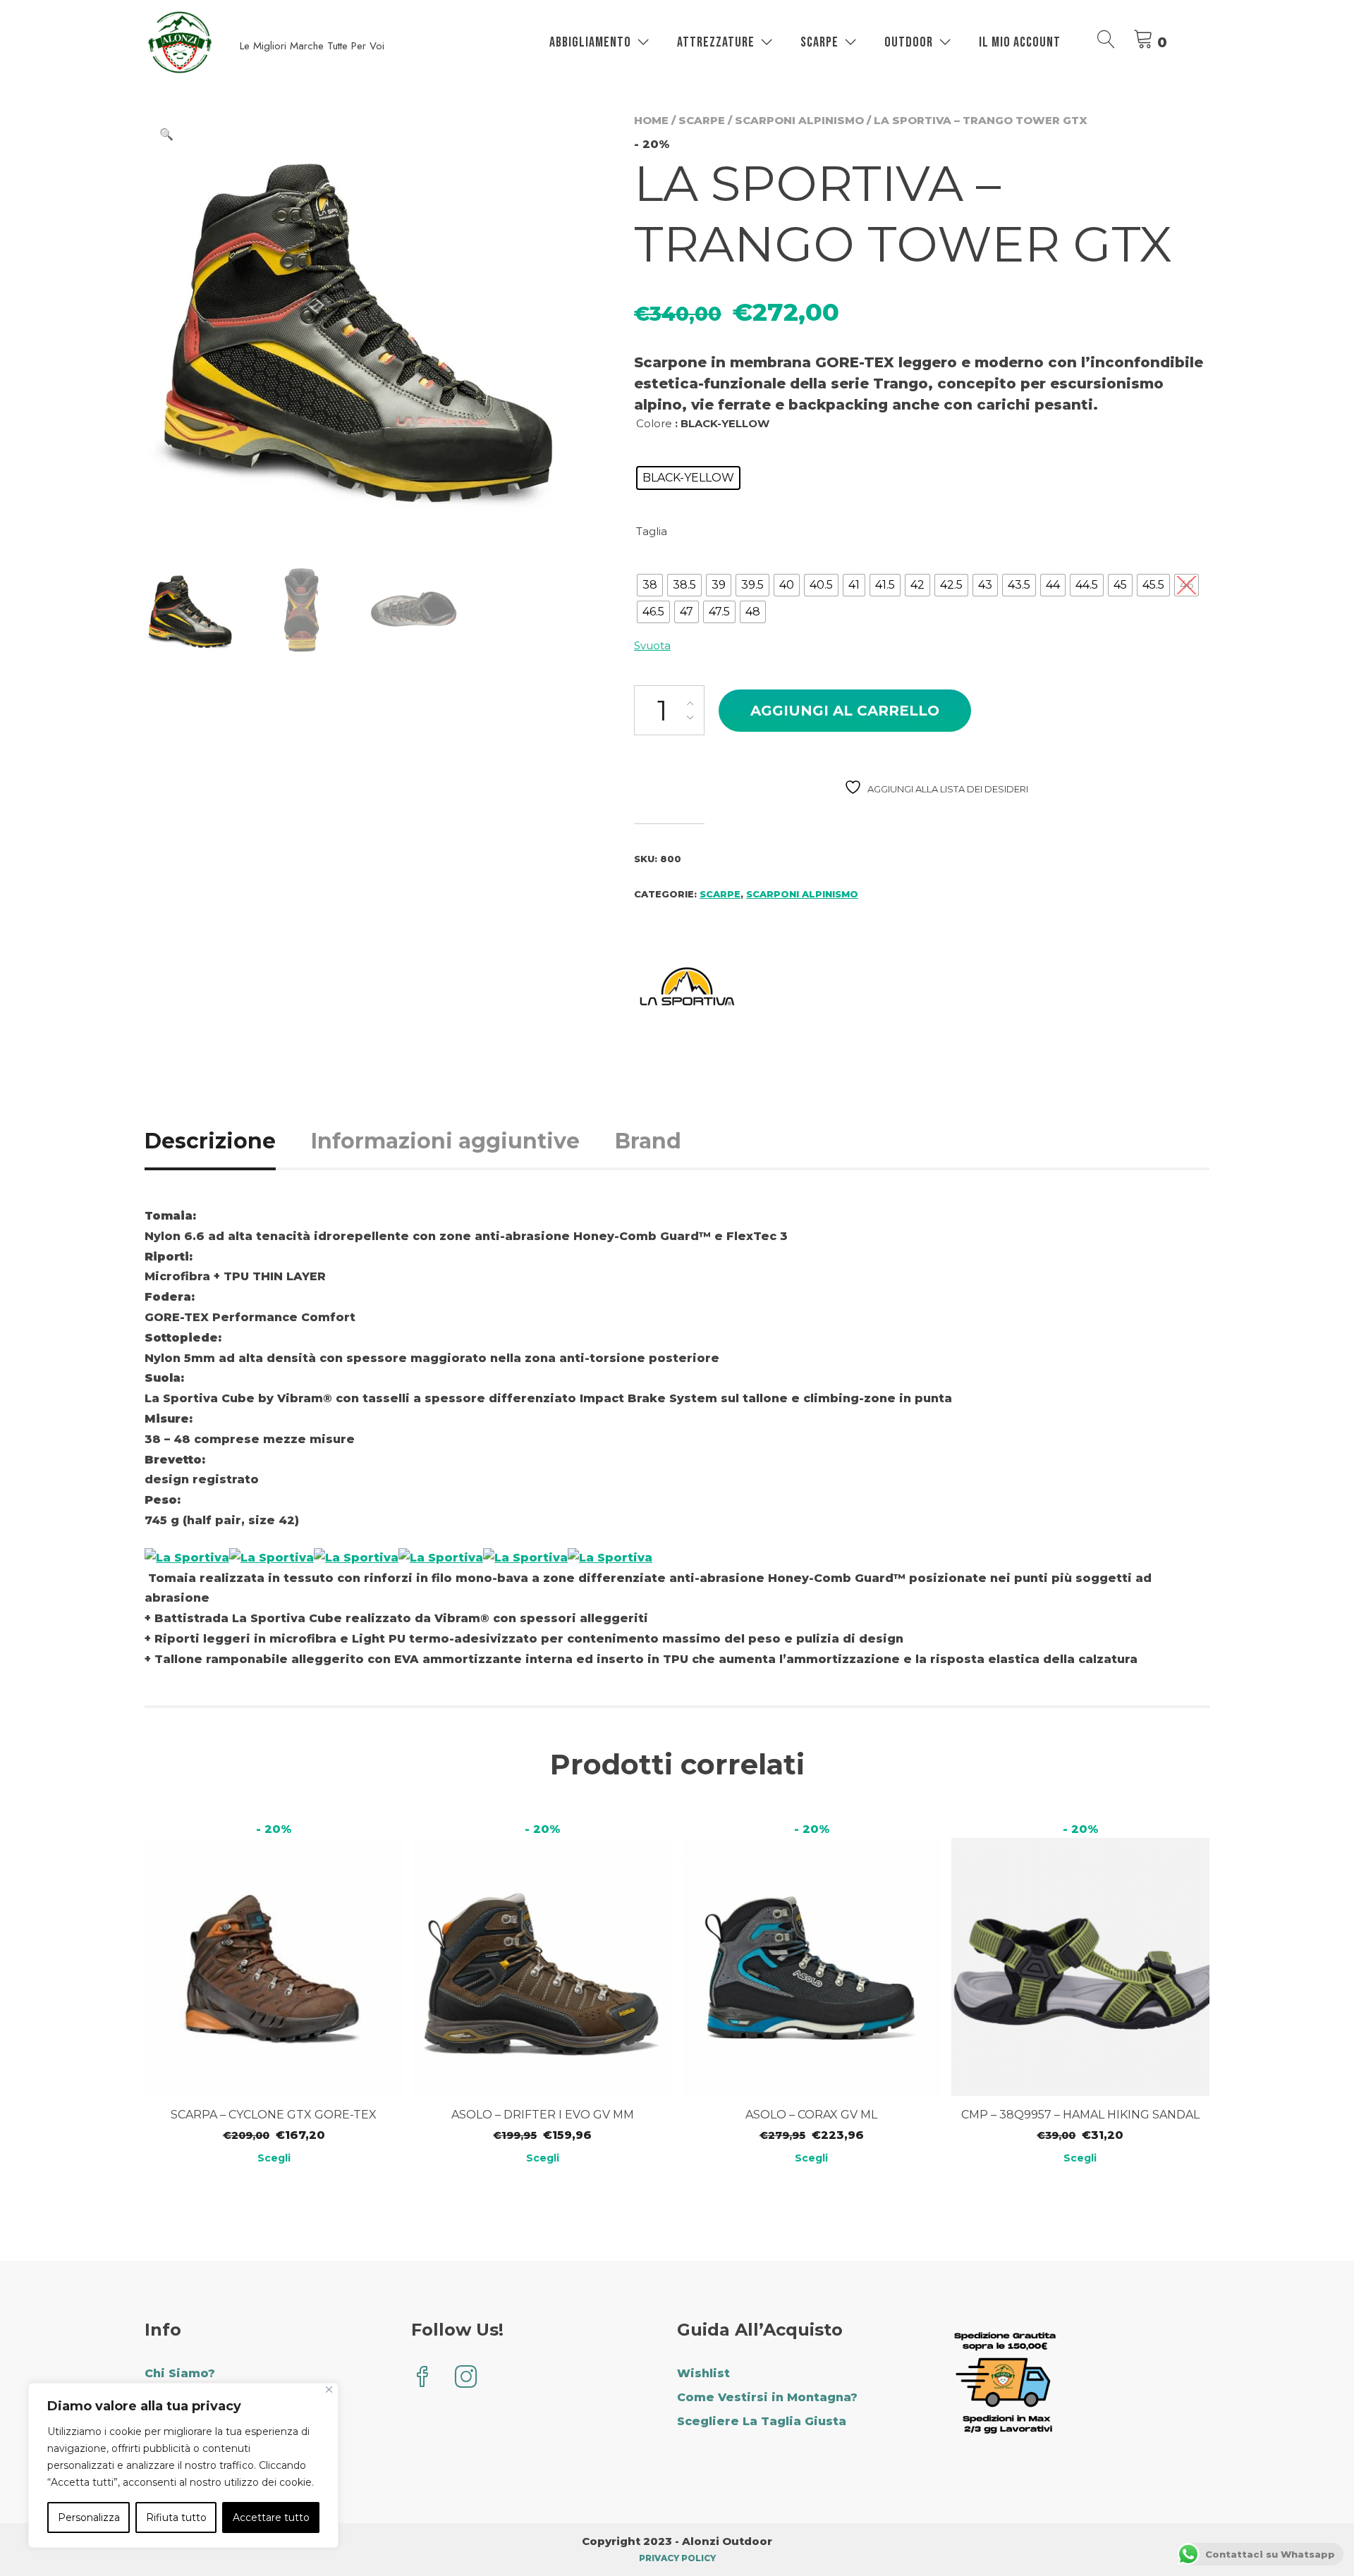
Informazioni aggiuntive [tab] (445, 1141)
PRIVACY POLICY (677, 2558)
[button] (166, 135)
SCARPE (819, 42)
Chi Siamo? (180, 2373)
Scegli (274, 2158)
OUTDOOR (909, 42)
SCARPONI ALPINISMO (799, 120)
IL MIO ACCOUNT (1020, 42)
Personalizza (89, 2517)
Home (651, 120)
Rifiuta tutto (176, 2517)
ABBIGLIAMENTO (590, 42)
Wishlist (703, 2373)
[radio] (688, 478)
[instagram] (466, 2378)
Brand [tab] (648, 1141)
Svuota (652, 645)
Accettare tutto (271, 2517)
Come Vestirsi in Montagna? (767, 2397)
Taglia (652, 531)
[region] (183, 2465)
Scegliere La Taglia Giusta (762, 2421)
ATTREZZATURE (716, 42)
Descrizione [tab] (210, 1141)
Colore (654, 423)
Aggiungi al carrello (845, 711)
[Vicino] (329, 2390)
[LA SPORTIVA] (687, 989)
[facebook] (422, 2378)
